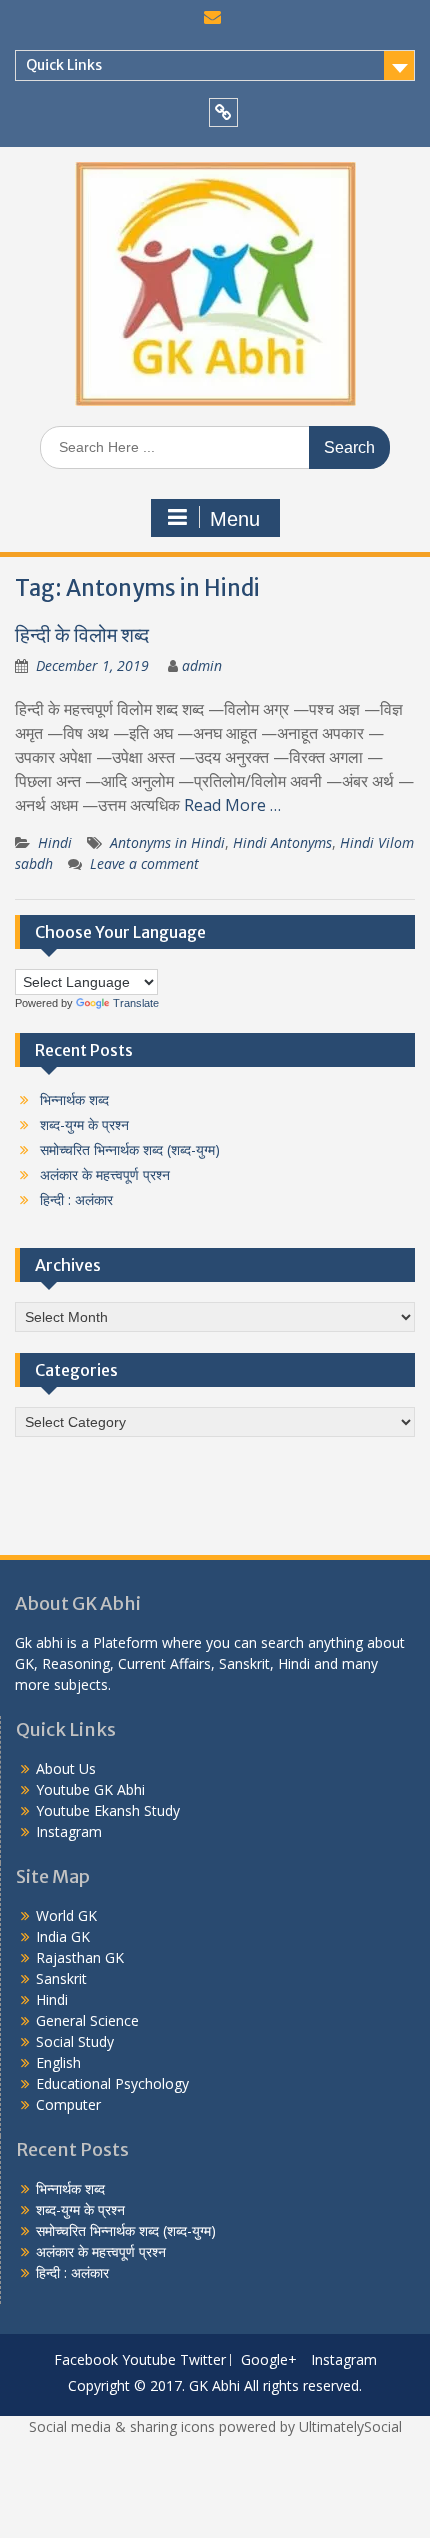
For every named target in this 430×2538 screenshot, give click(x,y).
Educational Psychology (112, 2083)
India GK (63, 1936)
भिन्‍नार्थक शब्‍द (74, 1099)
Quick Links (64, 65)
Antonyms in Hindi (167, 842)
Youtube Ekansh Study (108, 1810)
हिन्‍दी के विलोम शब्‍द (82, 634)
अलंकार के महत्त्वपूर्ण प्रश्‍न (105, 1174)
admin (202, 665)
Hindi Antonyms (282, 842)
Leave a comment (144, 863)
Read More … (232, 805)
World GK (66, 1915)
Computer (68, 2104)
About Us (66, 1768)
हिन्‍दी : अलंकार (76, 1199)
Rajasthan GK (80, 1957)
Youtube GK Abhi (90, 1789)
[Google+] (223, 112)
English (58, 2062)
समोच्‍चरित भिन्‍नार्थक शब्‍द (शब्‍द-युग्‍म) (130, 1149)
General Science (87, 2020)
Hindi (55, 842)
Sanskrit (61, 1978)
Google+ (269, 2360)
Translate (136, 1003)
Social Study (75, 2041)
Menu (235, 519)
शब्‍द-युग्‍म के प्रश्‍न (84, 1124)
